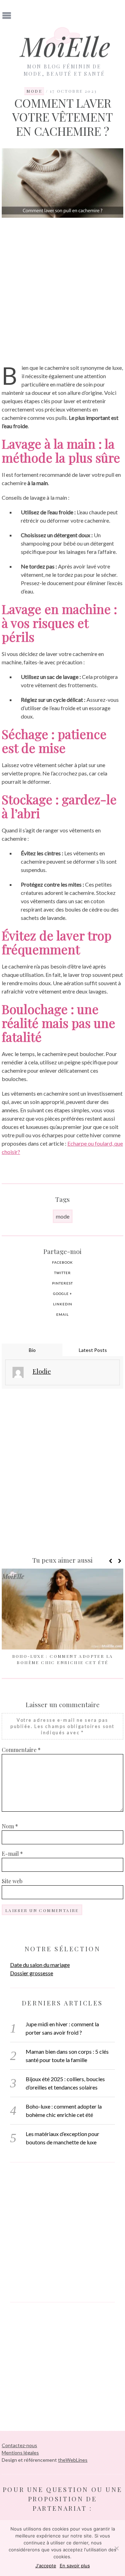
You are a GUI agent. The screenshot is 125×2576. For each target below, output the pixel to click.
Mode (34, 91)
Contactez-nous (19, 2445)
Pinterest (62, 1283)
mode (63, 1216)
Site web (12, 1881)
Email (62, 1314)
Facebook (62, 1262)
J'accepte (46, 2566)
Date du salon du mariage (40, 1965)
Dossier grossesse (32, 1973)
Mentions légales (20, 2453)
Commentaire (21, 1750)
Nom (10, 1826)
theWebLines (73, 2460)
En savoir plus (75, 2566)
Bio (32, 1350)
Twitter (62, 1273)
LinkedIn (63, 1304)
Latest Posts (93, 1350)
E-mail (12, 1854)
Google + (63, 1294)
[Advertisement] (62, 291)
